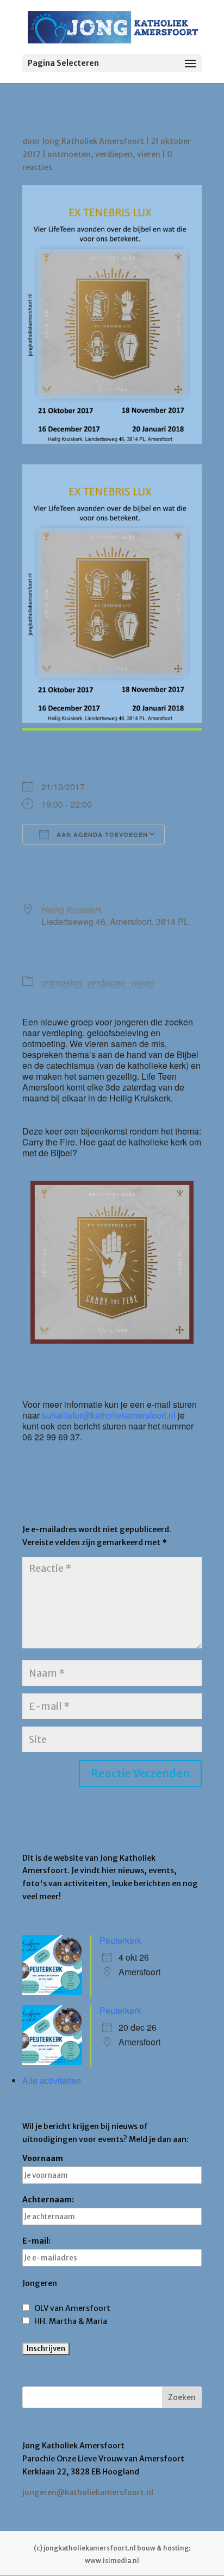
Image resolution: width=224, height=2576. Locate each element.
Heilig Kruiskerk (72, 909)
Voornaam (43, 2158)
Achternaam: (48, 2200)
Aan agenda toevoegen (101, 834)
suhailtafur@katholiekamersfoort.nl (109, 1415)
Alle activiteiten (52, 2080)
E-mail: (36, 2241)
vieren (149, 154)
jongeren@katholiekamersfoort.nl (88, 2492)
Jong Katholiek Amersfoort (93, 141)
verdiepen (114, 154)
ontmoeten (69, 154)
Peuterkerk (120, 1940)
